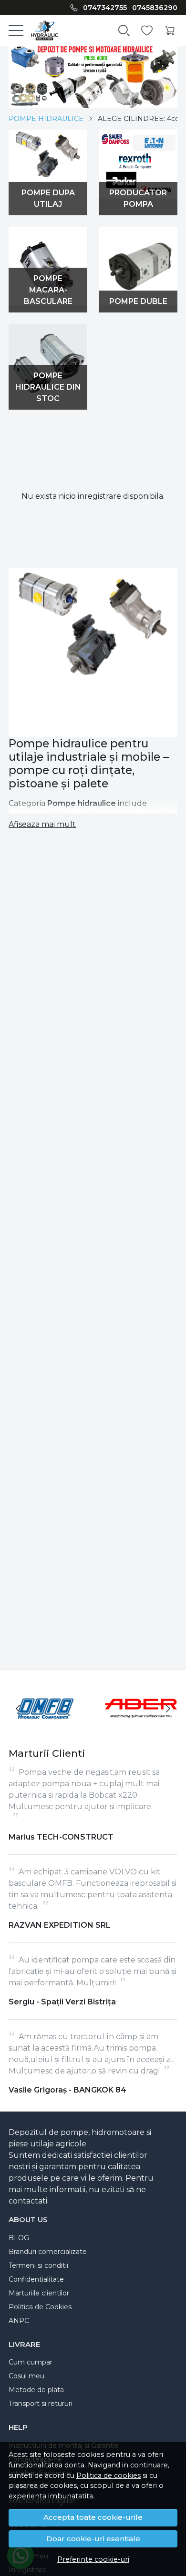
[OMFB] (45, 1726)
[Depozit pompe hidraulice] (41, 30)
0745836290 (155, 8)
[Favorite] (147, 31)
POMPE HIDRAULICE (46, 119)
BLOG (19, 2238)
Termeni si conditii (38, 2265)
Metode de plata (36, 2390)
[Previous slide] (18, 1709)
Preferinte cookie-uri (93, 2559)
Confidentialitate (36, 2279)
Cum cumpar (31, 2362)
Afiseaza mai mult (42, 824)
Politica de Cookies (40, 2307)
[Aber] (141, 1726)
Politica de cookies (108, 2475)
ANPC (19, 2321)
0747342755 (105, 8)
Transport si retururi (41, 2404)
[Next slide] (168, 1709)
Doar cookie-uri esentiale (93, 2539)
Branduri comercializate (48, 2252)
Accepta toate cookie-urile (93, 2517)
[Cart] (170, 31)
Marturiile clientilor (39, 2293)
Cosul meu (26, 2376)
